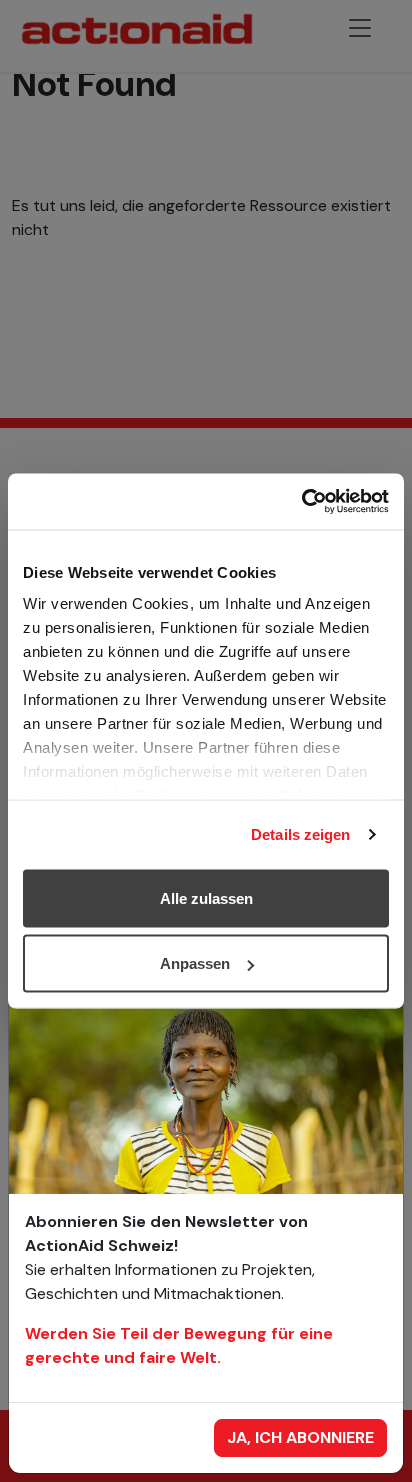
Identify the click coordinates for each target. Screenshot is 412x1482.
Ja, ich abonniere (300, 1437)
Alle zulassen (206, 897)
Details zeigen (300, 834)
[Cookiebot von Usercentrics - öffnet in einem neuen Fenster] (301, 502)
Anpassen (195, 963)
